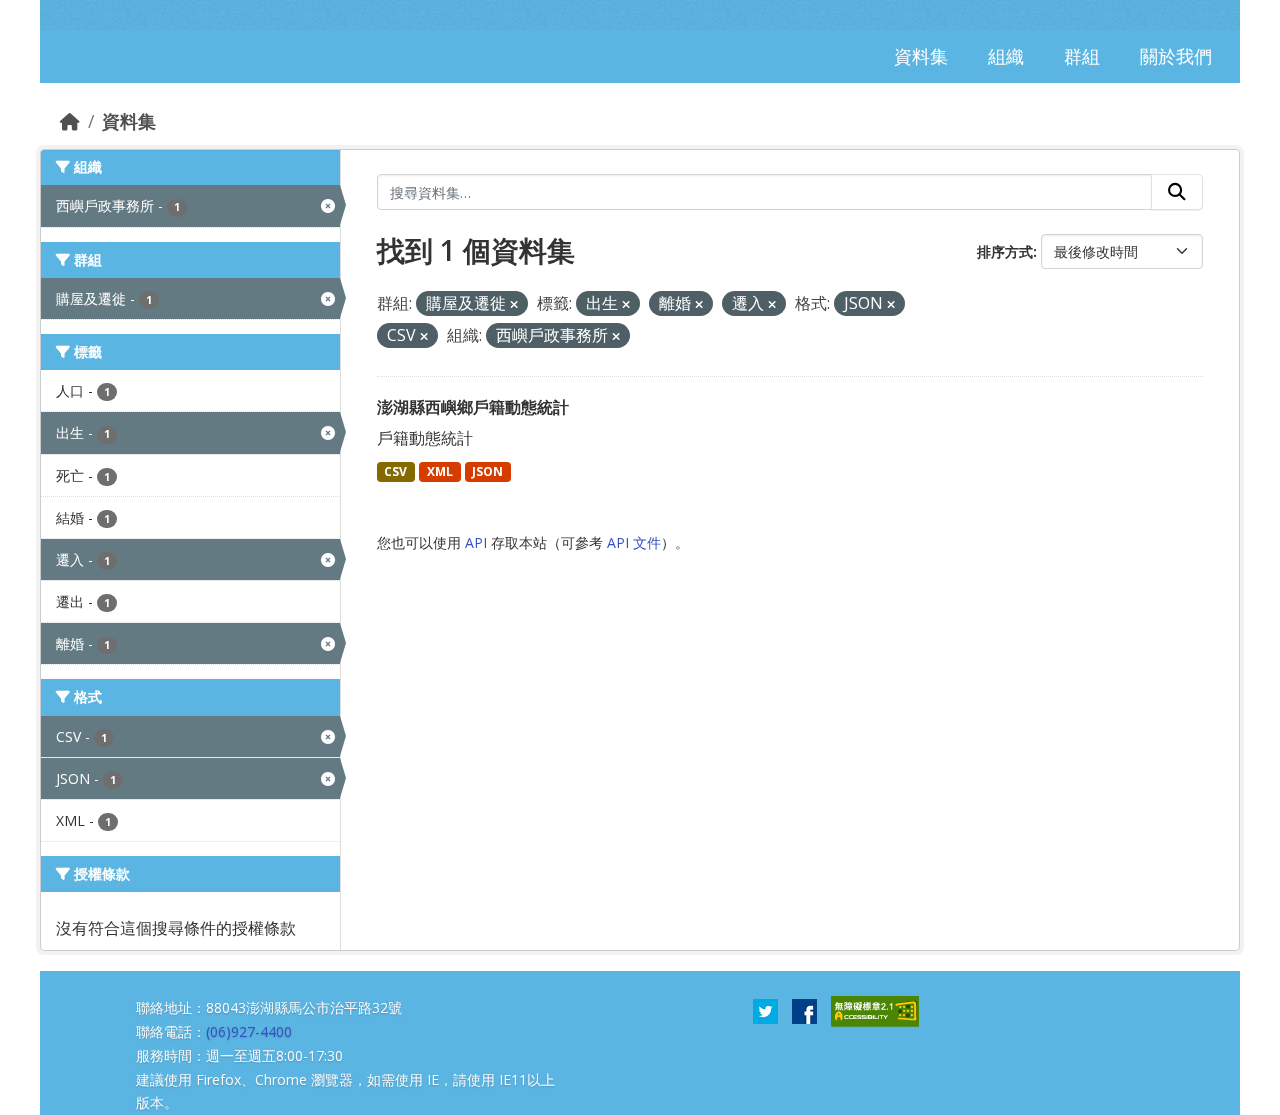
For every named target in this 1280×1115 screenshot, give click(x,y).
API (476, 542)
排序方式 (1005, 251)
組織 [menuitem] (1006, 56)
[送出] (1177, 192)
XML (440, 471)
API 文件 (634, 542)
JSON (487, 471)
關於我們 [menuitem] (1176, 56)
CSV (395, 471)
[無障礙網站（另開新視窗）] (875, 1010)
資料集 (129, 121)
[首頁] (70, 121)
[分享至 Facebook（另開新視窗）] (804, 1010)
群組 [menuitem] (1082, 56)
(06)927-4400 (249, 1031)
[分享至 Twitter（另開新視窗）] (765, 1010)
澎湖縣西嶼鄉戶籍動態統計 (473, 407)
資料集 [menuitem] (921, 56)
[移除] (514, 304)
